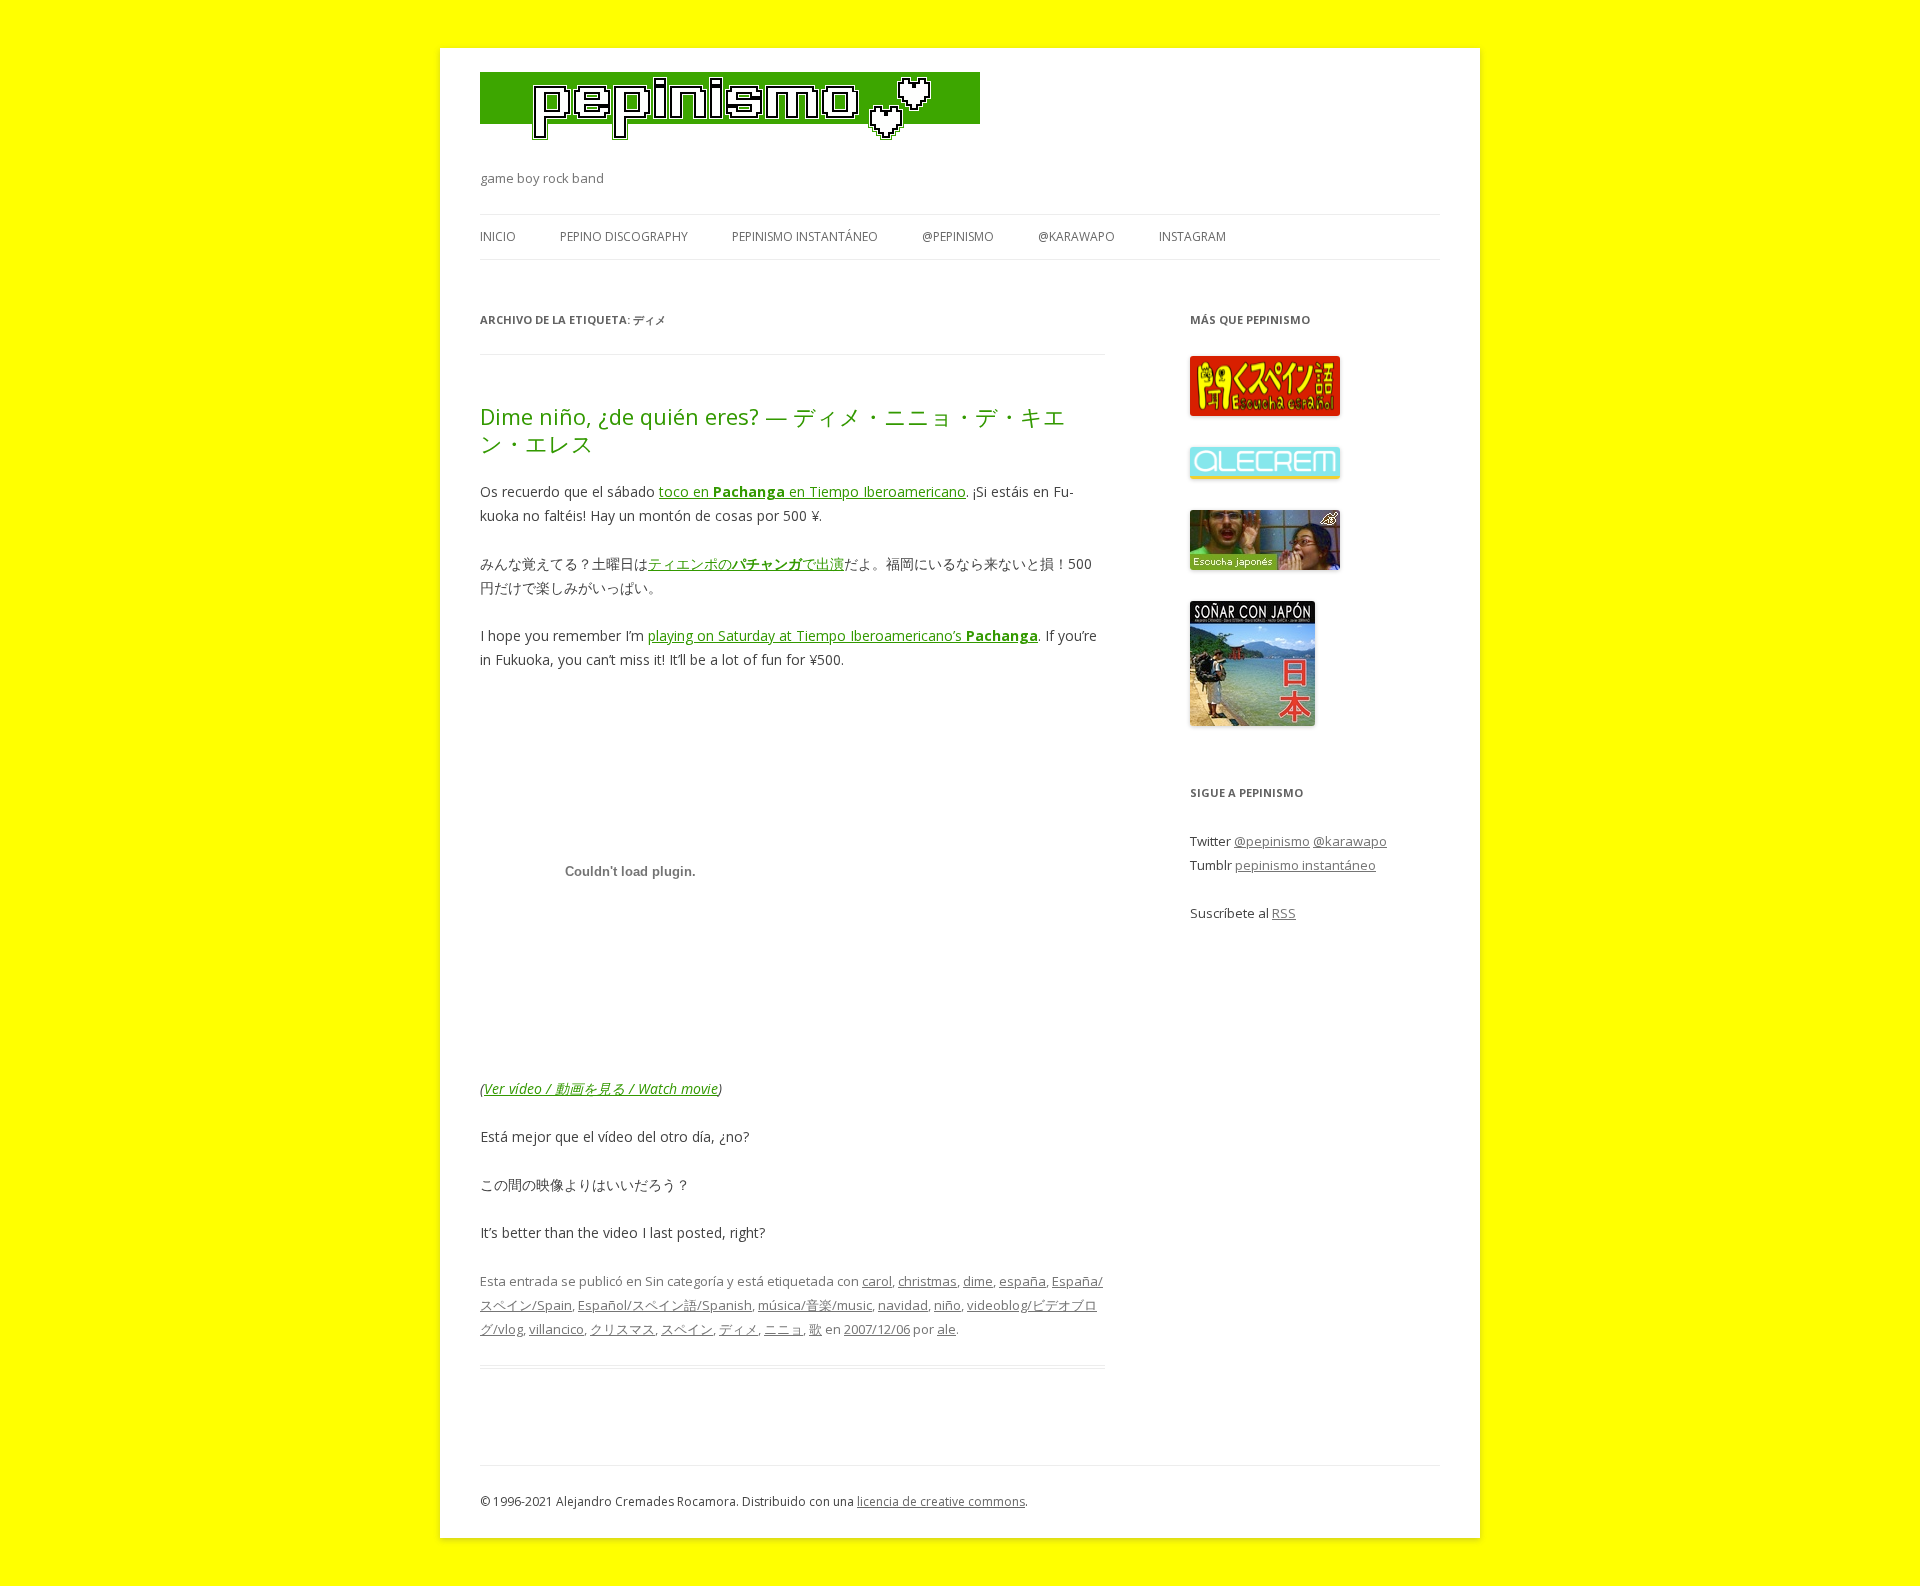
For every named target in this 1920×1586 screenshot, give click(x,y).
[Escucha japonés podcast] (1265, 565)
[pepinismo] (730, 119)
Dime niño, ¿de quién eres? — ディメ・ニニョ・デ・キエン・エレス (773, 429)
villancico (556, 1329)
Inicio (498, 236)
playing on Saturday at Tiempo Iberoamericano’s (843, 635)
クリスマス (622, 1329)
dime (978, 1281)
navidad (903, 1305)
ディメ (738, 1329)
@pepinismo (958, 236)
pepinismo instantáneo (805, 236)
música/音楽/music (815, 1305)
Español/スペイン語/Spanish (665, 1305)
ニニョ (783, 1329)
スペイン (687, 1329)
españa (1022, 1281)
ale (946, 1329)
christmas (927, 1281)
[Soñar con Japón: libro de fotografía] (1252, 721)
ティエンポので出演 (746, 563)
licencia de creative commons (941, 1501)
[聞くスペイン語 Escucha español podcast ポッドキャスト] (1265, 411)
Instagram (1192, 236)
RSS (1284, 913)
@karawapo (1076, 236)
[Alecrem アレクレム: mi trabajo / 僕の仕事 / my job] (1265, 474)
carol (877, 1281)
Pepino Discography (624, 236)
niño (947, 1305)
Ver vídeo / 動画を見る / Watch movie (601, 1088)
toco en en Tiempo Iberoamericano (812, 491)
